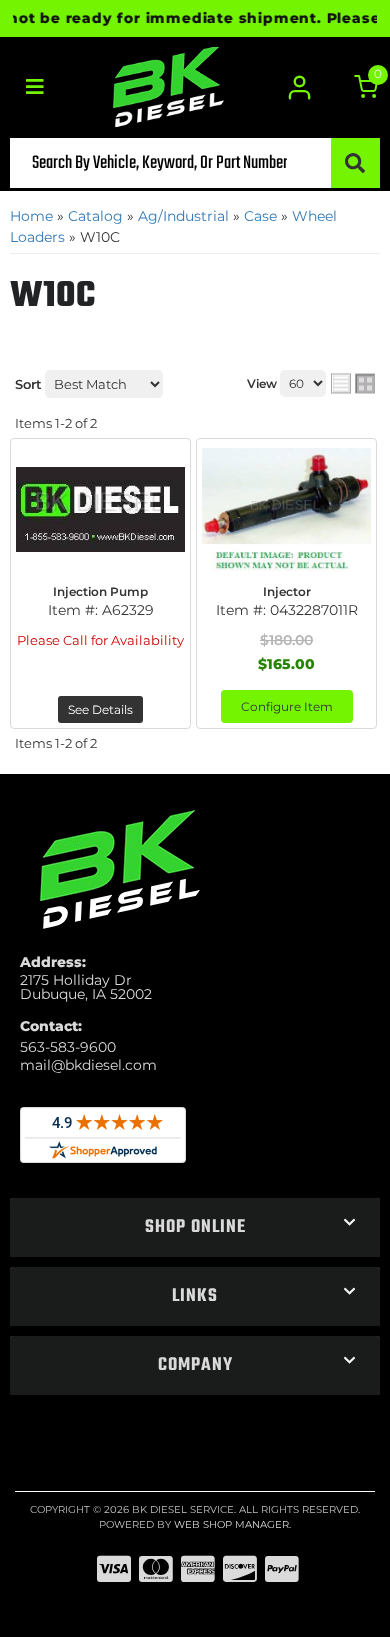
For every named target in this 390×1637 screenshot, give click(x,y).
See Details (100, 709)
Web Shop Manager (231, 1524)
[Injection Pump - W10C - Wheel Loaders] (100, 509)
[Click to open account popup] (300, 87)
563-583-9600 (68, 1047)
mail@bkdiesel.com (88, 1065)
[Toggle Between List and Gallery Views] (353, 384)
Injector (287, 591)
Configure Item (287, 706)
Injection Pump (100, 591)
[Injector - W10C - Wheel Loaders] (286, 509)
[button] (195, 163)
